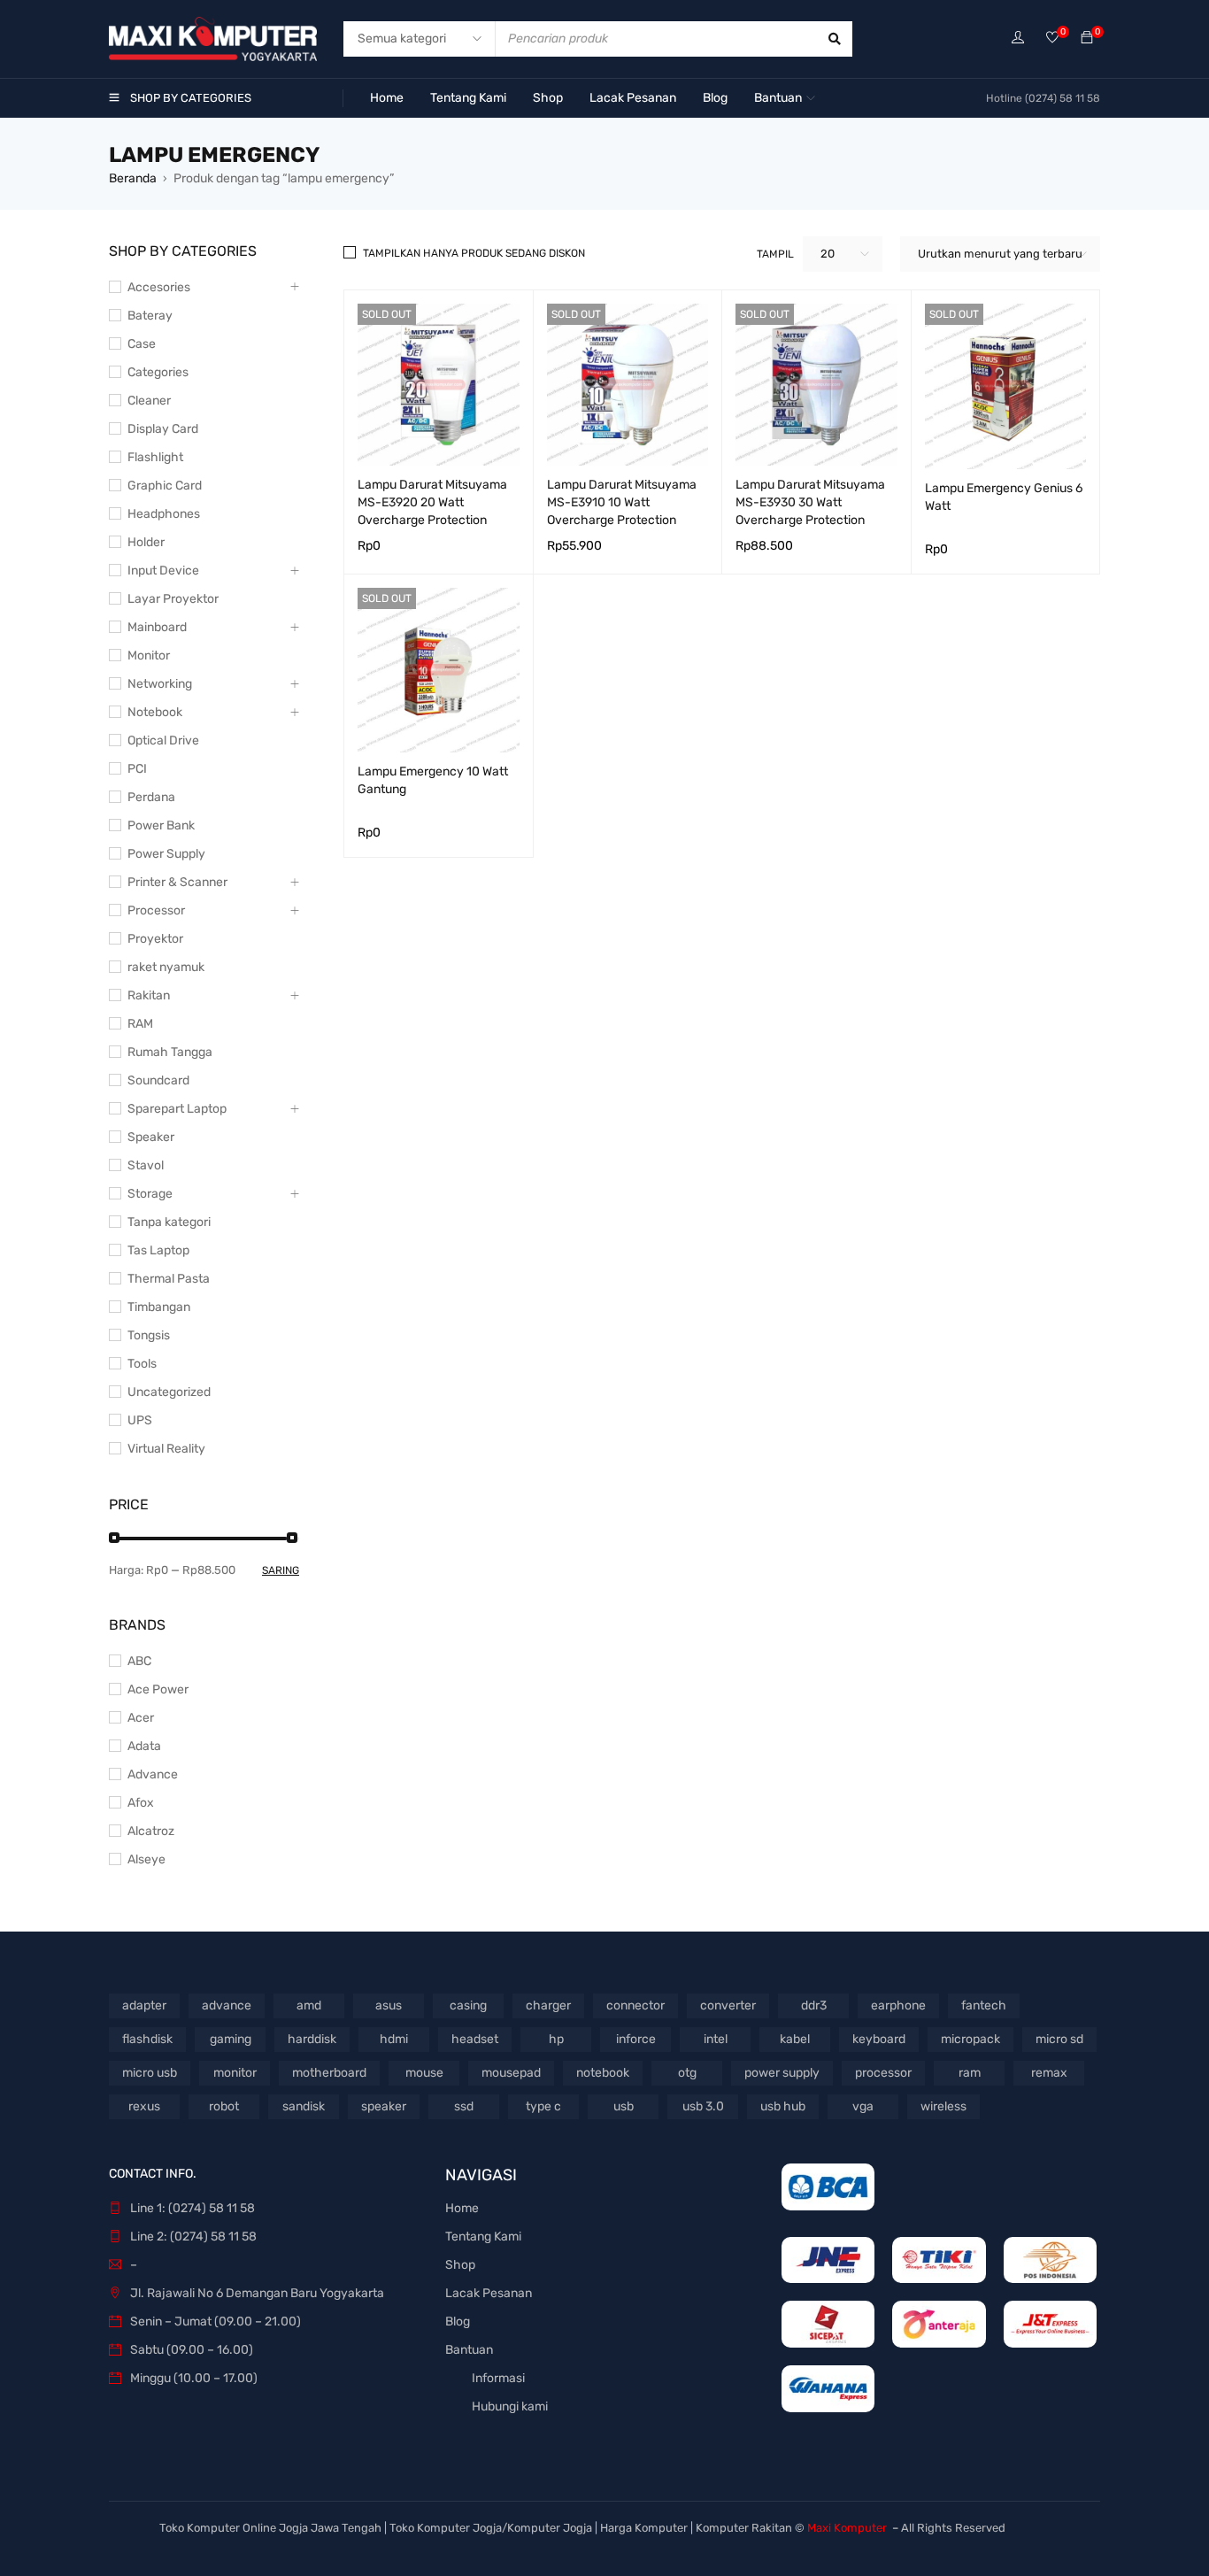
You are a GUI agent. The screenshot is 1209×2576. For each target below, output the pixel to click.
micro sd (1059, 2039)
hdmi (394, 2039)
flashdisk (147, 2039)
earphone (898, 2005)
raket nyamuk (166, 967)
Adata (144, 1746)
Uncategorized (169, 1392)
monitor (235, 2073)
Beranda (133, 178)
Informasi (498, 2378)
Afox (141, 1803)
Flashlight (155, 457)
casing (468, 2005)
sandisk (304, 2106)
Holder (146, 542)
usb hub (783, 2106)
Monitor (149, 656)
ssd (464, 2106)
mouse (424, 2073)
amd (309, 2005)
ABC (139, 1661)
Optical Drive (163, 740)
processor (883, 2073)
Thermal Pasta (169, 1279)
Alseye (146, 1859)
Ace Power (158, 1689)
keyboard (879, 2039)
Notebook (155, 712)
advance (227, 2005)
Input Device (163, 571)
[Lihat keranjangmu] (1087, 39)
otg (687, 2073)
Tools (142, 1364)
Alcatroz (151, 1831)
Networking (160, 684)
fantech (984, 2005)
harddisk (312, 2039)
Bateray (150, 316)
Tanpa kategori (169, 1222)
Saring (281, 1570)
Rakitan (149, 995)
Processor (156, 910)
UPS (140, 1420)
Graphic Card (165, 486)
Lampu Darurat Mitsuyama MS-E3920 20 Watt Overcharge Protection (432, 502)
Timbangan (159, 1307)
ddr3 (814, 2005)
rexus (144, 2106)
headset (475, 2039)
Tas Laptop (158, 1250)
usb (624, 2106)
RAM (140, 1024)
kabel (795, 2039)
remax (1049, 2073)
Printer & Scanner (177, 882)
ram (970, 2073)
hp (556, 2039)
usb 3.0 (703, 2106)
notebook (603, 2073)
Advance (153, 1774)
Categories (158, 372)
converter (728, 2005)
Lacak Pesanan (489, 2293)
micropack (970, 2039)
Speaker (151, 1137)
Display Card (163, 429)
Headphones (164, 514)
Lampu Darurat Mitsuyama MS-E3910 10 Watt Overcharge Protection (622, 502)
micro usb (150, 2073)
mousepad (511, 2073)
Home (462, 2208)
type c (543, 2106)
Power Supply (166, 854)
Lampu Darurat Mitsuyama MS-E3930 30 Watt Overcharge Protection (810, 502)
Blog (458, 2321)
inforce (636, 2039)
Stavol (146, 1165)
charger (548, 2005)
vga (863, 2106)
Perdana (151, 797)
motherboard (329, 2073)
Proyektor (155, 939)
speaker (384, 2106)
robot (224, 2106)
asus (389, 2005)
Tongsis (149, 1335)
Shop (460, 2265)
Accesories (159, 287)
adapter (144, 2005)
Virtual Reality (166, 1449)
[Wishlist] (1052, 39)
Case (142, 344)
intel (716, 2039)
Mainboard (157, 627)
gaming (231, 2039)
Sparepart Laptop (177, 1109)
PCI (137, 769)
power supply (782, 2073)
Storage (150, 1194)
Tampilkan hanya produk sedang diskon (474, 253)
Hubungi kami (510, 2406)
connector (635, 2005)
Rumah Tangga (170, 1052)
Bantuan (469, 2350)
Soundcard (158, 1080)
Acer (141, 1718)
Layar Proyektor (173, 599)
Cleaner (149, 401)
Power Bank (161, 825)
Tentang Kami (483, 2237)
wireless (943, 2106)
